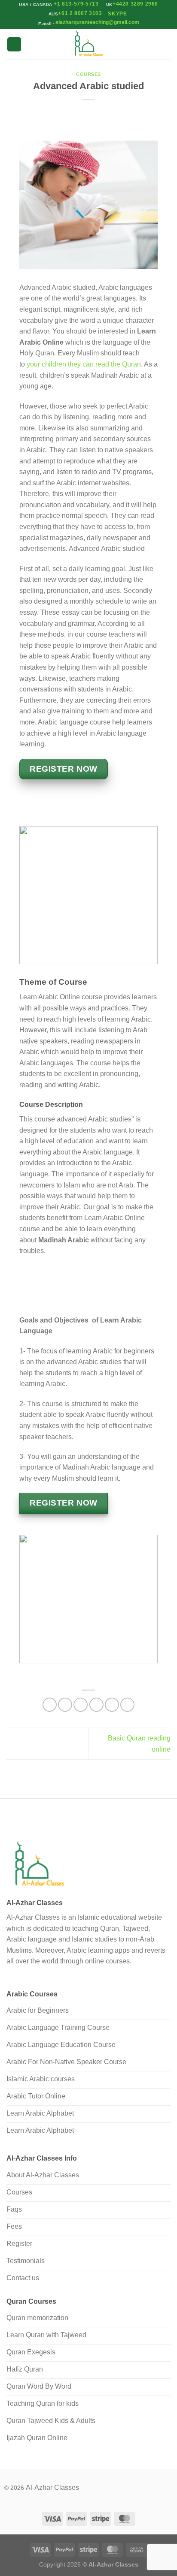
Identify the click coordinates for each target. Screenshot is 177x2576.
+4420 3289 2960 (135, 4)
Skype (118, 14)
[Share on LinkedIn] (127, 1705)
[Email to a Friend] (96, 1705)
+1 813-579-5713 (76, 4)
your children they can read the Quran (83, 364)
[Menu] (14, 44)
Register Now (64, 1503)
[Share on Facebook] (65, 1705)
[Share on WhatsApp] (50, 1705)
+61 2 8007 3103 (80, 13)
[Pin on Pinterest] (112, 1705)
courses (88, 74)
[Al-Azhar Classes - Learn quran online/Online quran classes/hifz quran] (88, 44)
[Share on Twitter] (81, 1705)
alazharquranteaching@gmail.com (97, 22)
